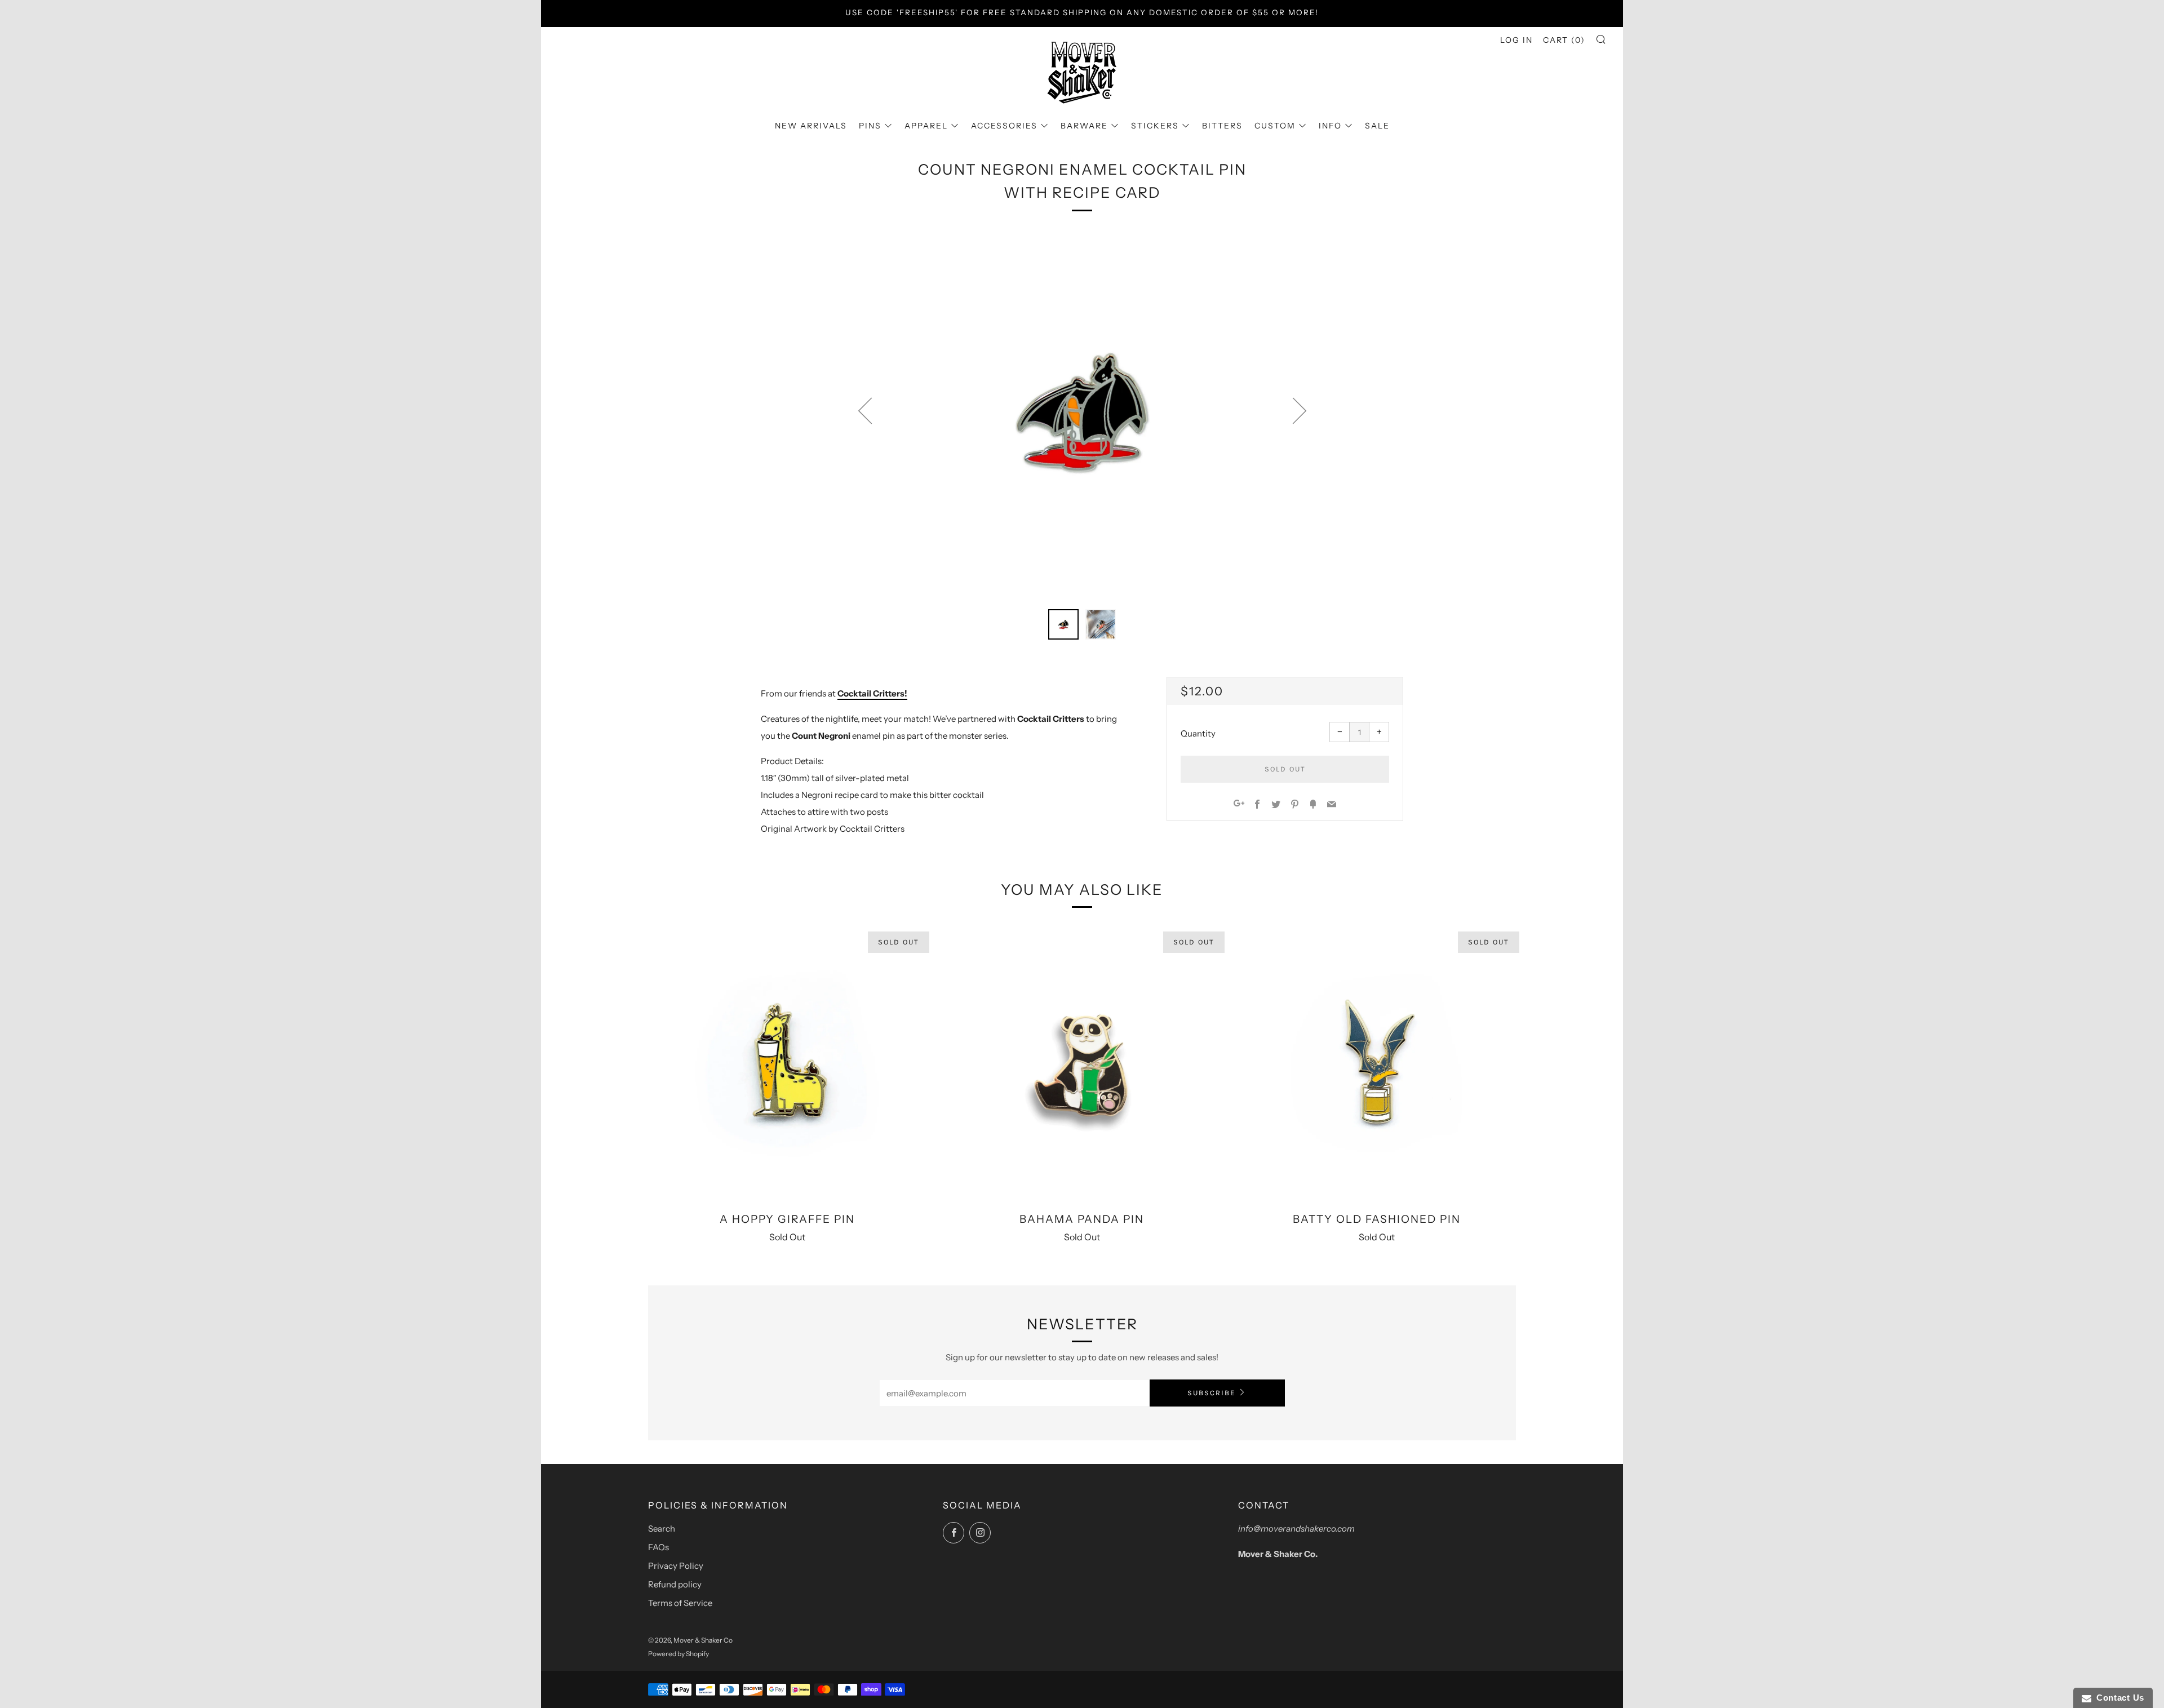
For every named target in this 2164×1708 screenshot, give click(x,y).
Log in (1516, 40)
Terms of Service (680, 1603)
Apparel (926, 126)
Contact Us (2118, 1698)
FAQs (658, 1547)
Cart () (1564, 40)
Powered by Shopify (679, 1654)
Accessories (1004, 126)
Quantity (1198, 733)
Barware (1084, 126)
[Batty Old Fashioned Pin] (1377, 1064)
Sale (1377, 126)
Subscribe (1211, 1393)
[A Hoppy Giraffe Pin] (787, 1064)
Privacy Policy (676, 1566)
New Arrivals (811, 126)
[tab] (1063, 624)
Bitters (1222, 126)
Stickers (1155, 126)
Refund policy (675, 1584)
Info (1330, 126)
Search (662, 1529)
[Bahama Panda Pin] (1082, 1064)
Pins (870, 126)
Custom (1275, 126)
